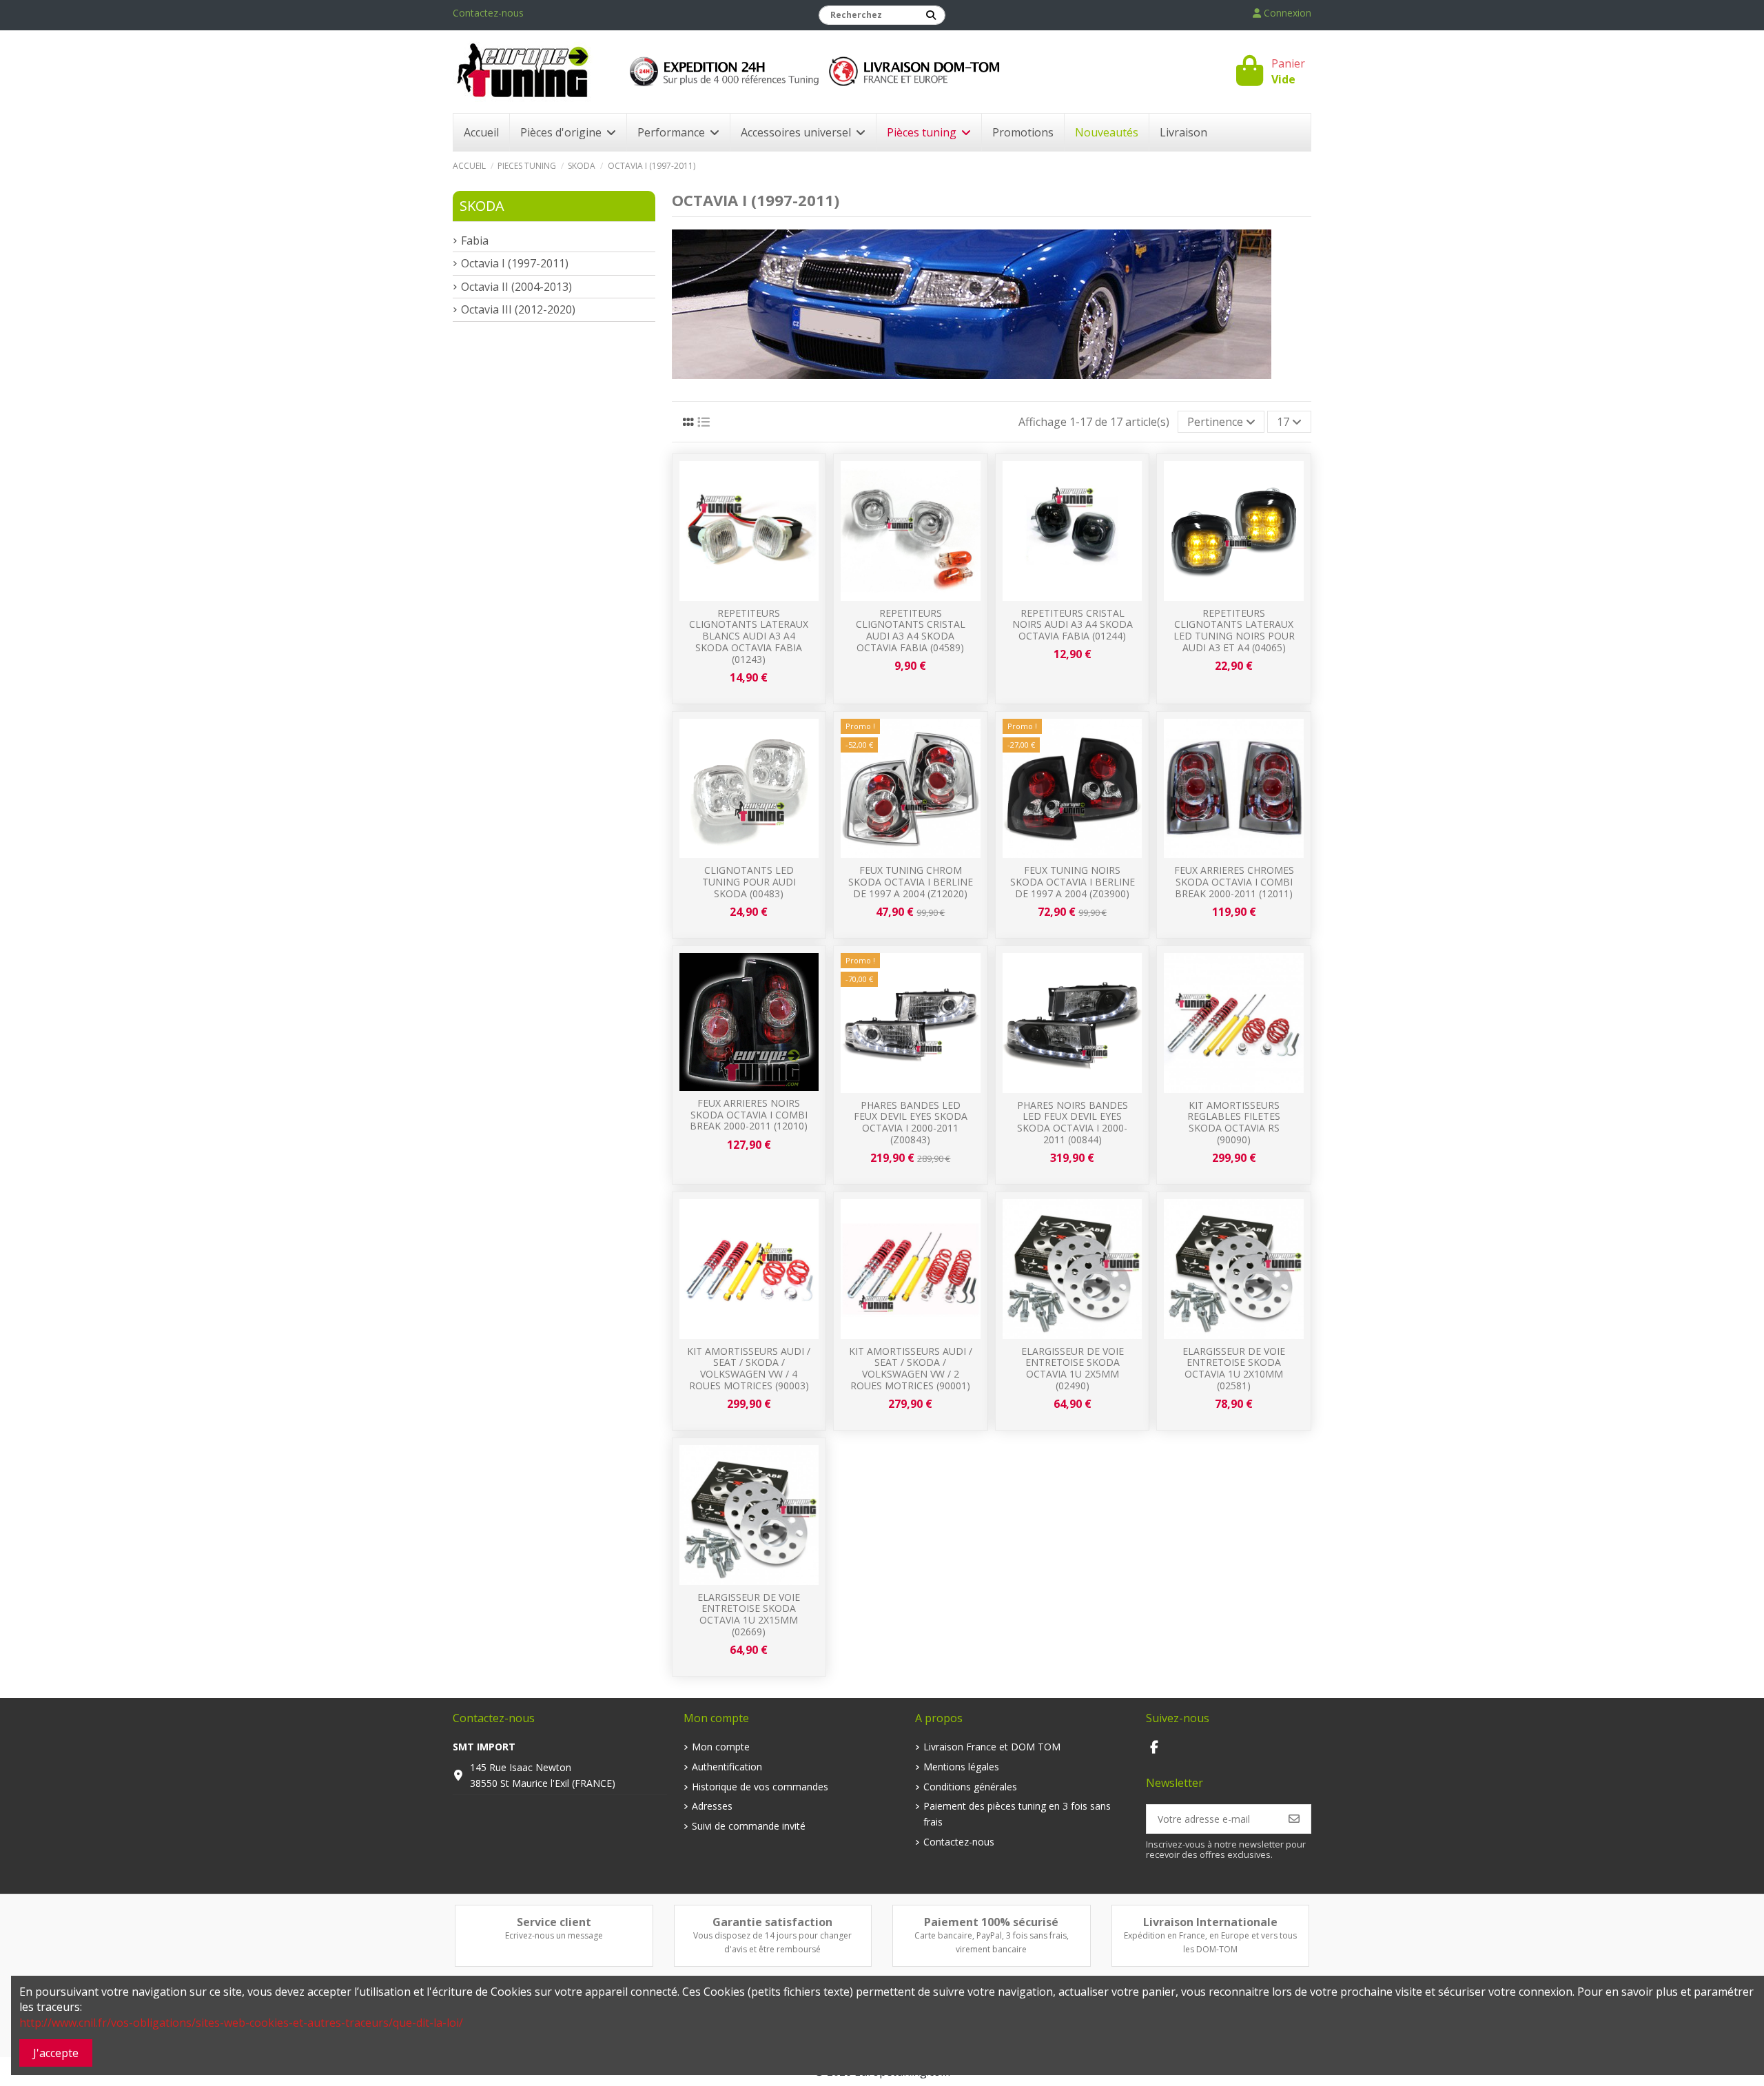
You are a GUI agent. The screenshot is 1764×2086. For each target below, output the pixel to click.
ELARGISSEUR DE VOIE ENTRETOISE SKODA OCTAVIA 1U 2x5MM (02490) (1073, 1368)
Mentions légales (961, 1767)
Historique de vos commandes (760, 1787)
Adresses (712, 1806)
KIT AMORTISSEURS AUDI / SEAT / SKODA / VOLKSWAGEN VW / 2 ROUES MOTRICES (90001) (911, 1368)
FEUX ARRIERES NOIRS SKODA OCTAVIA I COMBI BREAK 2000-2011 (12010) (749, 1115)
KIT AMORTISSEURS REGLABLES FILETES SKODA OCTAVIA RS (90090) (1234, 1122)
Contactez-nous (488, 13)
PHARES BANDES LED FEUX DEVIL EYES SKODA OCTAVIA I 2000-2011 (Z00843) (911, 1122)
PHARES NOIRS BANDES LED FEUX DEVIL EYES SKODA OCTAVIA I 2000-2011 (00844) (1073, 1122)
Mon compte (721, 1747)
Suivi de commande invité (749, 1826)
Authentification (727, 1767)
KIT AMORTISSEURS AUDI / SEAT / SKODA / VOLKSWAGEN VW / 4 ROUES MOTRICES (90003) (749, 1368)
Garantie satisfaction (772, 1922)
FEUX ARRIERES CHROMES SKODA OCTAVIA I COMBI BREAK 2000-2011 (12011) (1234, 882)
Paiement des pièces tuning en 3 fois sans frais (1017, 1813)
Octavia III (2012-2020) (518, 309)
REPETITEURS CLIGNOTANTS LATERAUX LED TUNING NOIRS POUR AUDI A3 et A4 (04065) (1234, 630)
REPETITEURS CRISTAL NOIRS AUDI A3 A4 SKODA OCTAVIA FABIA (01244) (1073, 625)
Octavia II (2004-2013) (516, 287)
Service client (554, 1922)
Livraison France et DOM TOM (992, 1747)
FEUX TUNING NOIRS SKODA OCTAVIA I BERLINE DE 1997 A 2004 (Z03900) (1073, 882)
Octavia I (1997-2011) (515, 263)
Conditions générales (970, 1787)
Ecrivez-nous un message (554, 1935)
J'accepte (56, 2053)
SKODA (482, 206)
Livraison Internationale (1210, 1922)
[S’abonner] (1294, 1819)
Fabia (475, 241)
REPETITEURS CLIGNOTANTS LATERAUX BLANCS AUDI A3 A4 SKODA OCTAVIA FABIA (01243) (749, 636)
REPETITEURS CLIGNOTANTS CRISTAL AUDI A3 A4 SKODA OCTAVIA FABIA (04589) (911, 630)
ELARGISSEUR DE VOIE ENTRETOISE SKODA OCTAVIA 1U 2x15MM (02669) (749, 1614)
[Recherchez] (931, 15)
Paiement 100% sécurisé (991, 1922)
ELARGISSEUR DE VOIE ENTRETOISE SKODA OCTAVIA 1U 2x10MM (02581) (1234, 1368)
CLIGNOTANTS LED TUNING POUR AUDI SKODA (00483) (749, 882)
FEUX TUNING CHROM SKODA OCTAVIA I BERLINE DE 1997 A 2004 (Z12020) (911, 882)
